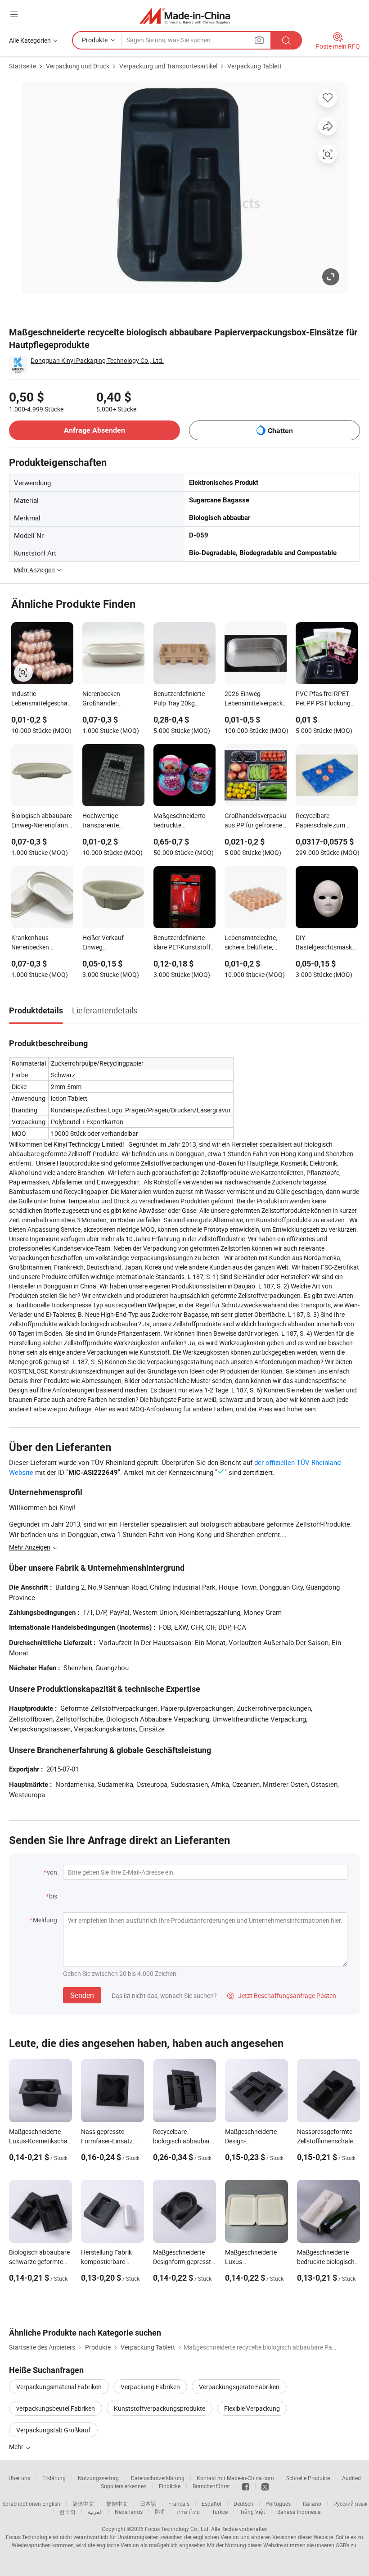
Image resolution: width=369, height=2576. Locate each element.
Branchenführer (211, 2486)
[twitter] (265, 2486)
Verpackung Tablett (254, 66)
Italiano (312, 2504)
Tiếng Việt (252, 2512)
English (51, 2504)
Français (179, 2504)
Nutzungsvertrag (98, 2478)
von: (53, 1872)
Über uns (19, 2478)
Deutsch (243, 2504)
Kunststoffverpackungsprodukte (160, 2408)
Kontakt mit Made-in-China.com (235, 2478)
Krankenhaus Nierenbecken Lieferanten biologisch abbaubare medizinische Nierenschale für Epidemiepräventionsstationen (42, 943)
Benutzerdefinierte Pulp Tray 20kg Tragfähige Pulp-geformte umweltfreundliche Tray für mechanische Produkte (183, 699)
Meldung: (46, 1920)
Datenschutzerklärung (158, 2478)
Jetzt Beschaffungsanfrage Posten (282, 1995)
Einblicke (170, 2486)
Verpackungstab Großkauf (53, 2430)
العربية (95, 2512)
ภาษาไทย (188, 2512)
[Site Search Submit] (286, 40)
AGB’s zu (346, 2545)
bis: (54, 1896)
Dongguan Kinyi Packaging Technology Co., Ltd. (97, 360)
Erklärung (54, 2478)
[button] (14, 14)
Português (278, 2504)
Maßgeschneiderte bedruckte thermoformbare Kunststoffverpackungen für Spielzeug (184, 821)
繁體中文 (117, 2504)
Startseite (22, 66)
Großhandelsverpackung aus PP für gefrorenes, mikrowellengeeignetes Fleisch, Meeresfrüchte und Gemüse (256, 821)
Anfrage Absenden (94, 430)
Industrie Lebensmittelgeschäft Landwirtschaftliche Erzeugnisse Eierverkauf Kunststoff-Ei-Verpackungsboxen (42, 699)
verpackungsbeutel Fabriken (56, 2408)
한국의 (67, 2512)
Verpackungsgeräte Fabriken (239, 2387)
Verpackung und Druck (78, 66)
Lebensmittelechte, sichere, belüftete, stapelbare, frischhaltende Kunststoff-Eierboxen (254, 943)
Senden (82, 1995)
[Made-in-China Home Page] (185, 16)
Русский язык (350, 2504)
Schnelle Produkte (308, 2478)
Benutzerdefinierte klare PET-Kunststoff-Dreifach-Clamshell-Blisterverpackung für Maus (183, 943)
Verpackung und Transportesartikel (168, 66)
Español (211, 2504)
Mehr (17, 2447)
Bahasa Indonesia (299, 2512)
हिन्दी (160, 2512)
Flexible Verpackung (252, 2408)
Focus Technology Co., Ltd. (177, 2529)
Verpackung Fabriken (150, 2387)
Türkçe (220, 2512)
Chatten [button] (280, 431)
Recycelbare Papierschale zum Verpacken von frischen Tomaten (320, 821)
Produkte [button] (95, 40)
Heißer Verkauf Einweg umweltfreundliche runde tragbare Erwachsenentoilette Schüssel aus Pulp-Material (111, 943)
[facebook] (246, 2486)
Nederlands (129, 2512)
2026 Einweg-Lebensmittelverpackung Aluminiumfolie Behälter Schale (256, 699)
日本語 (148, 2504)
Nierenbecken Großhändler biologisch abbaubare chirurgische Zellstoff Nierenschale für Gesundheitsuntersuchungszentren (113, 699)
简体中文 (83, 2504)
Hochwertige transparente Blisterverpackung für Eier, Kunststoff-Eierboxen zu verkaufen (112, 821)
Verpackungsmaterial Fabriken (59, 2387)
